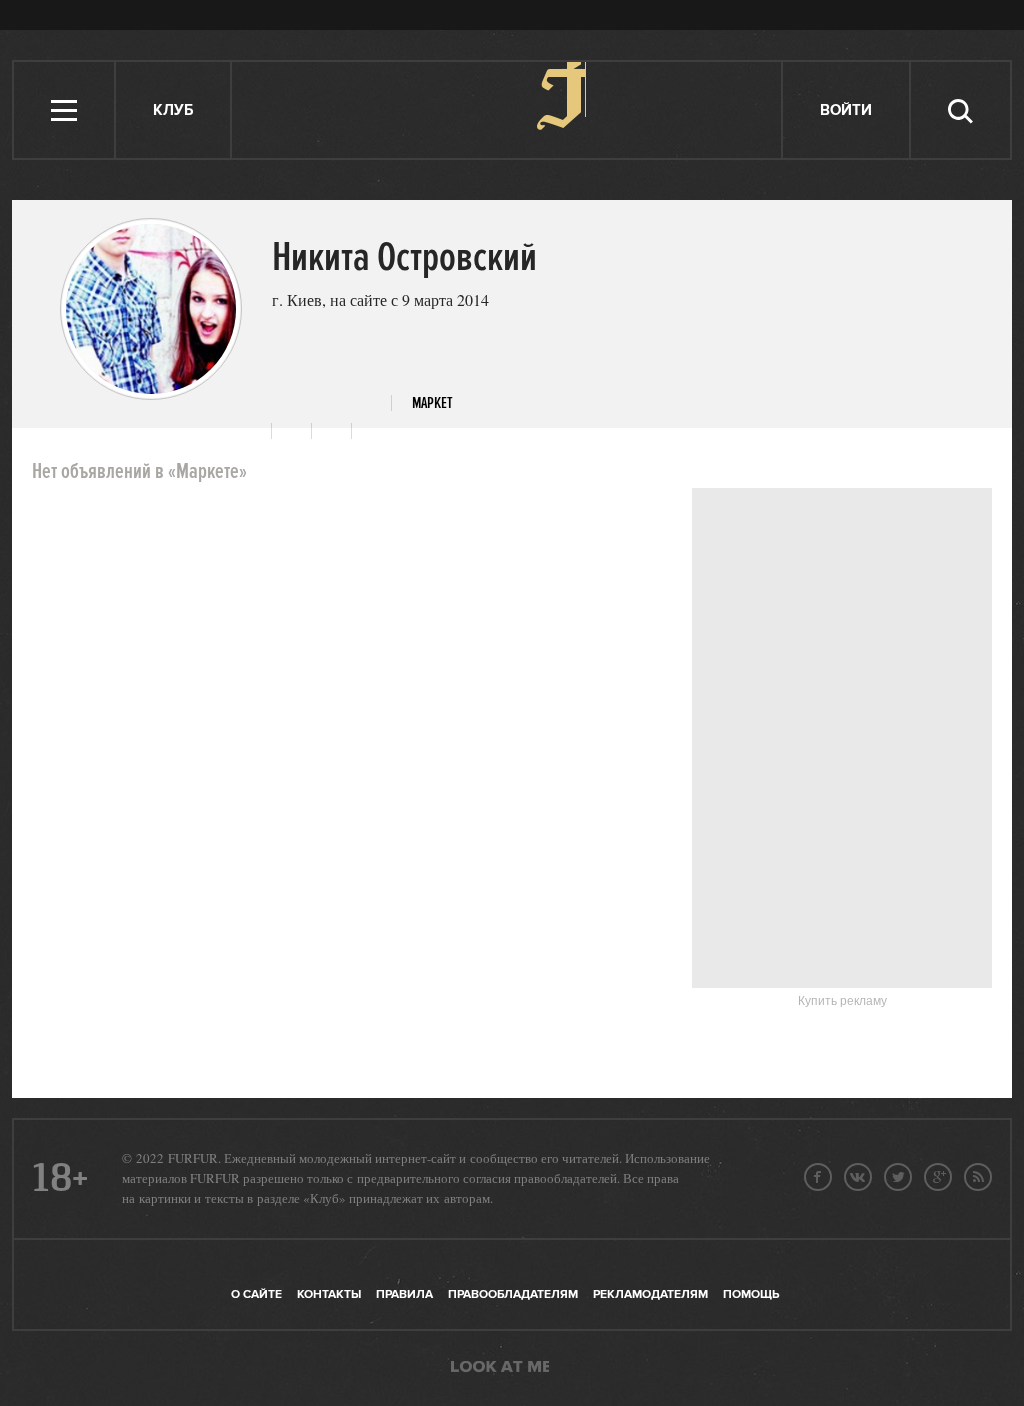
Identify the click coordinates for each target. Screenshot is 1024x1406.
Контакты (329, 1294)
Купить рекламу (842, 1001)
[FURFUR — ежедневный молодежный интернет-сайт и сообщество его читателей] (507, 110)
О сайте (256, 1294)
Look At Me (500, 1368)
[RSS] (978, 1177)
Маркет (432, 403)
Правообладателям (513, 1294)
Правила (404, 1294)
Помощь (751, 1294)
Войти (846, 110)
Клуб (173, 110)
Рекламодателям (650, 1294)
